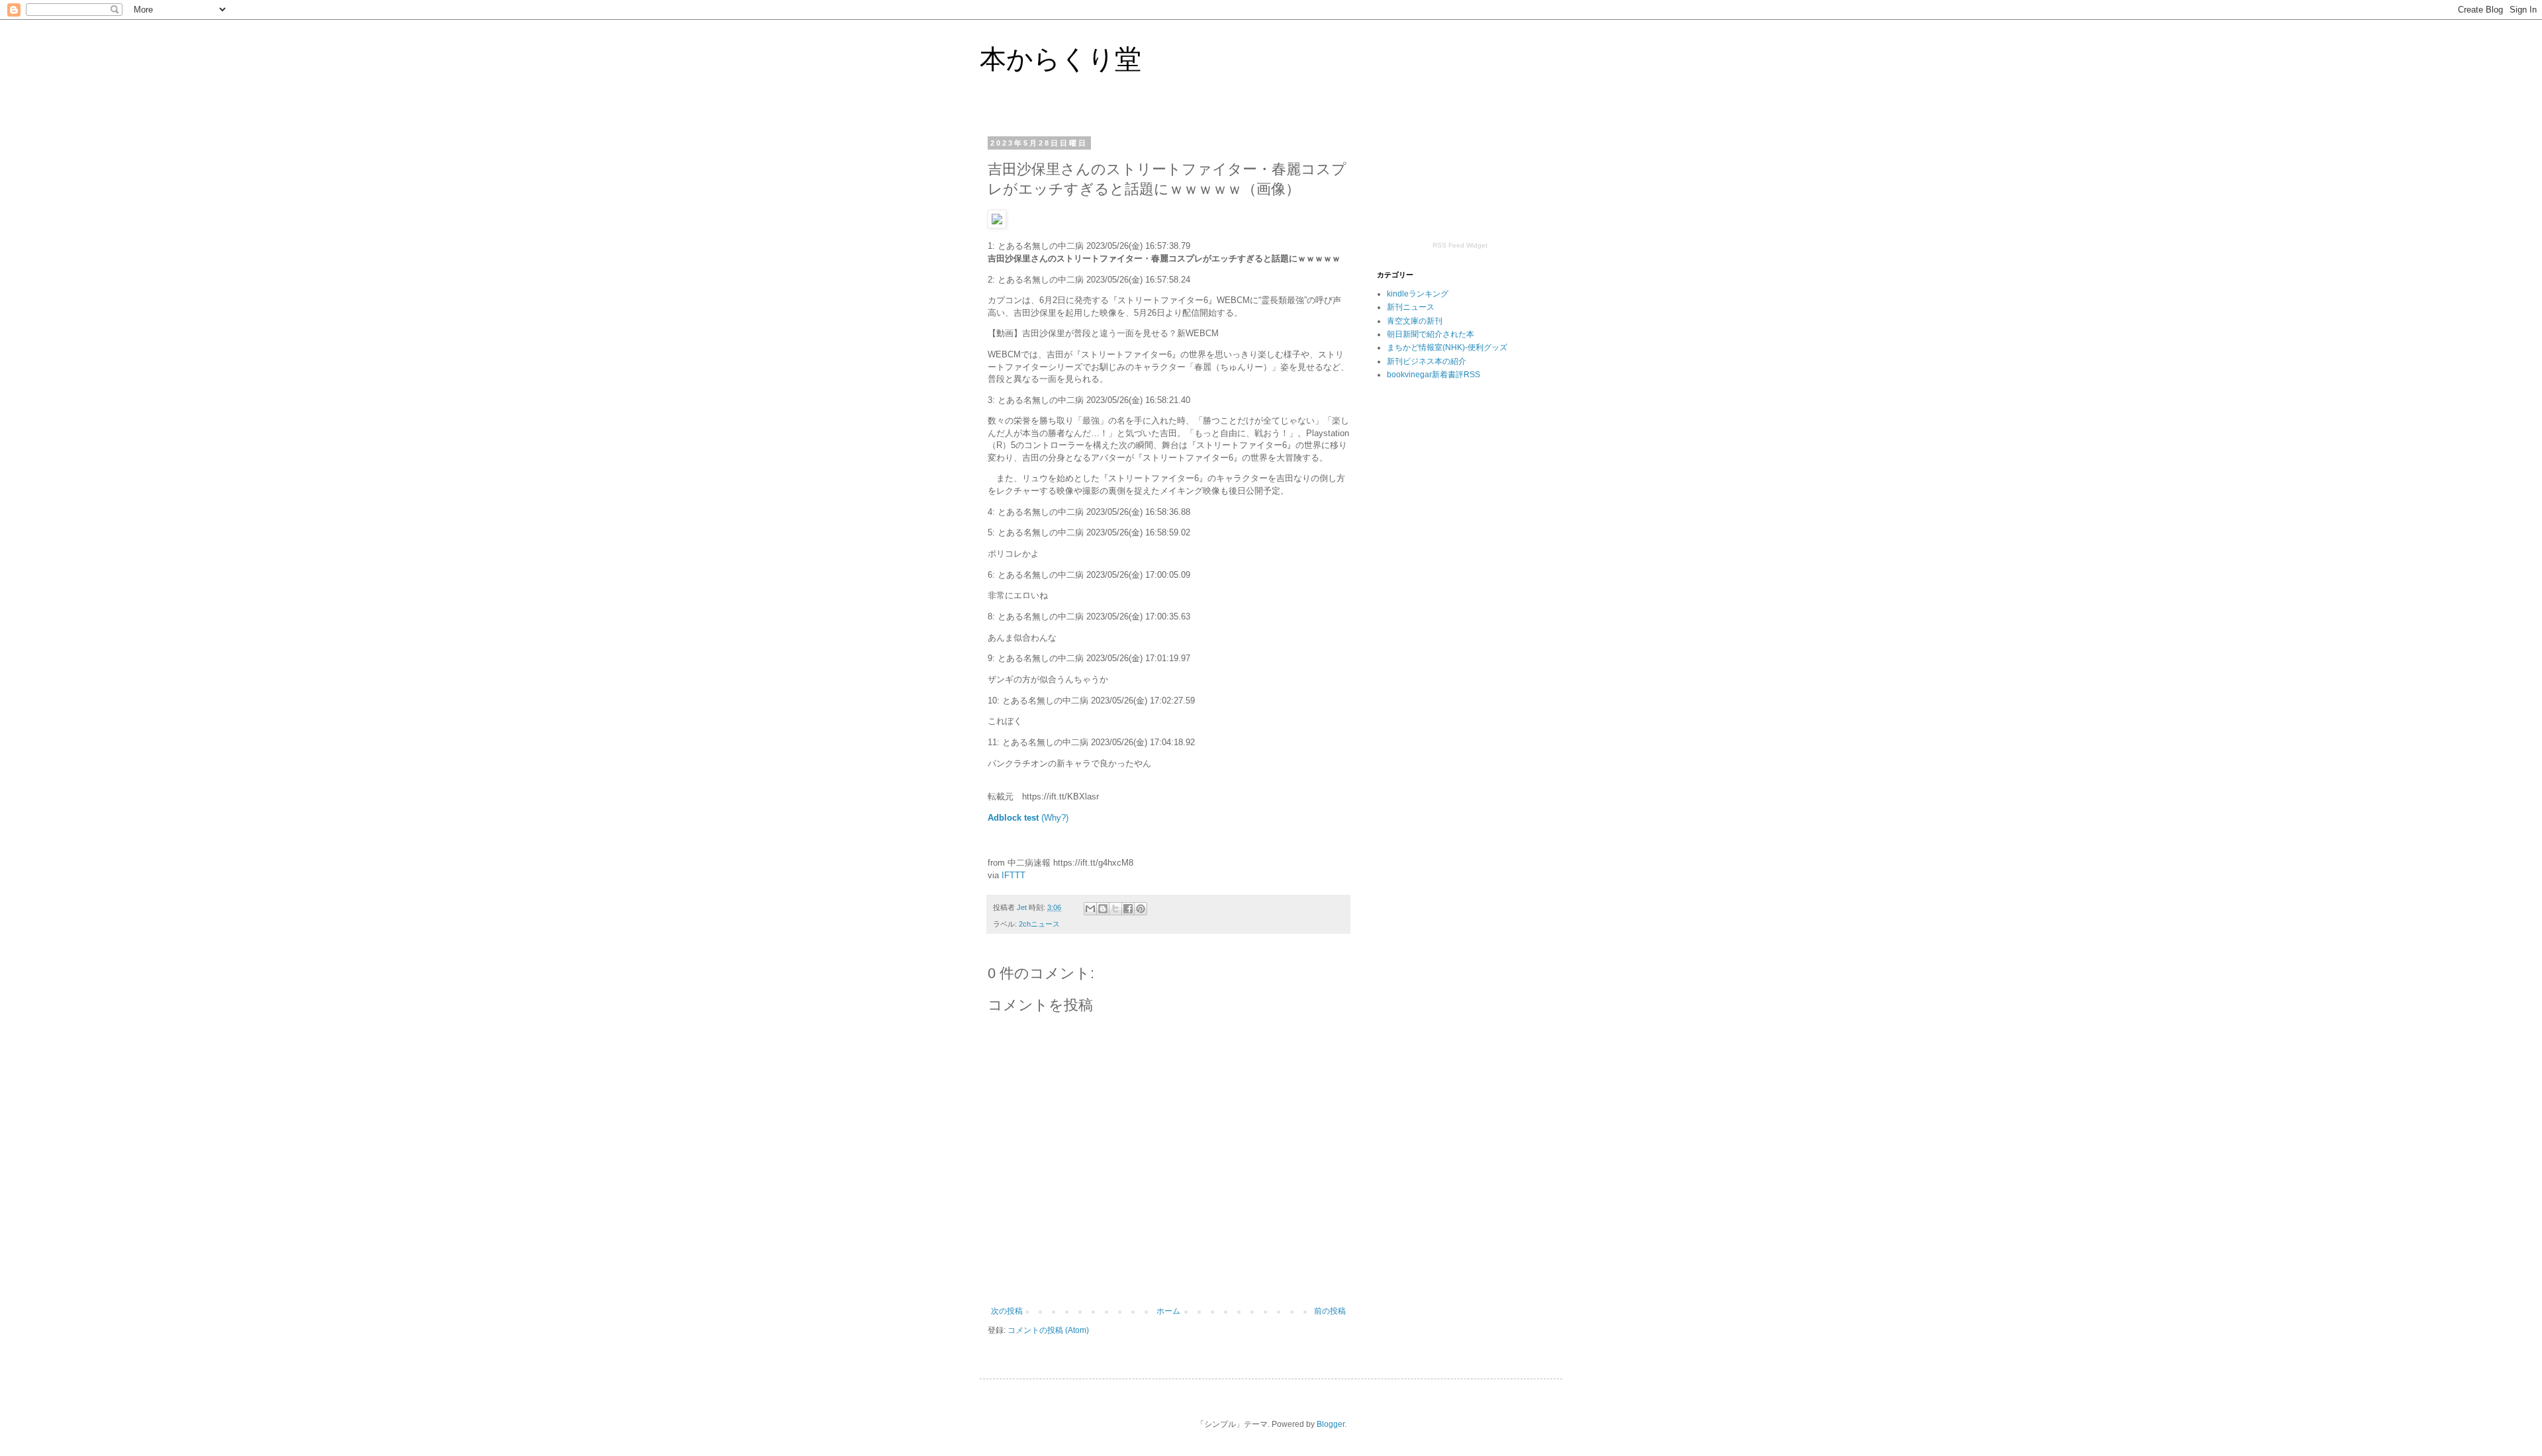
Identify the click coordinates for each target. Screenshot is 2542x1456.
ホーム (1168, 1311)
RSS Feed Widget (1460, 245)
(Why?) (1055, 818)
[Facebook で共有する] (1128, 909)
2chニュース (1039, 924)
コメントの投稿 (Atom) (1048, 1330)
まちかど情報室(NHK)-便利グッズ (1447, 347)
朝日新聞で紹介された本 (1431, 334)
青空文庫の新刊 (1415, 321)
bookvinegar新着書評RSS (1434, 375)
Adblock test (1013, 818)
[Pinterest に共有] (1141, 909)
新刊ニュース (1411, 307)
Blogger (1331, 1424)
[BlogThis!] (1103, 909)
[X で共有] (1115, 909)
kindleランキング (1418, 294)
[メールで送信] (1090, 909)
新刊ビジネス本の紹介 (1427, 361)
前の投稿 (1330, 1311)
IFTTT (1013, 875)
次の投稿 (1007, 1311)
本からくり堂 (1060, 59)
